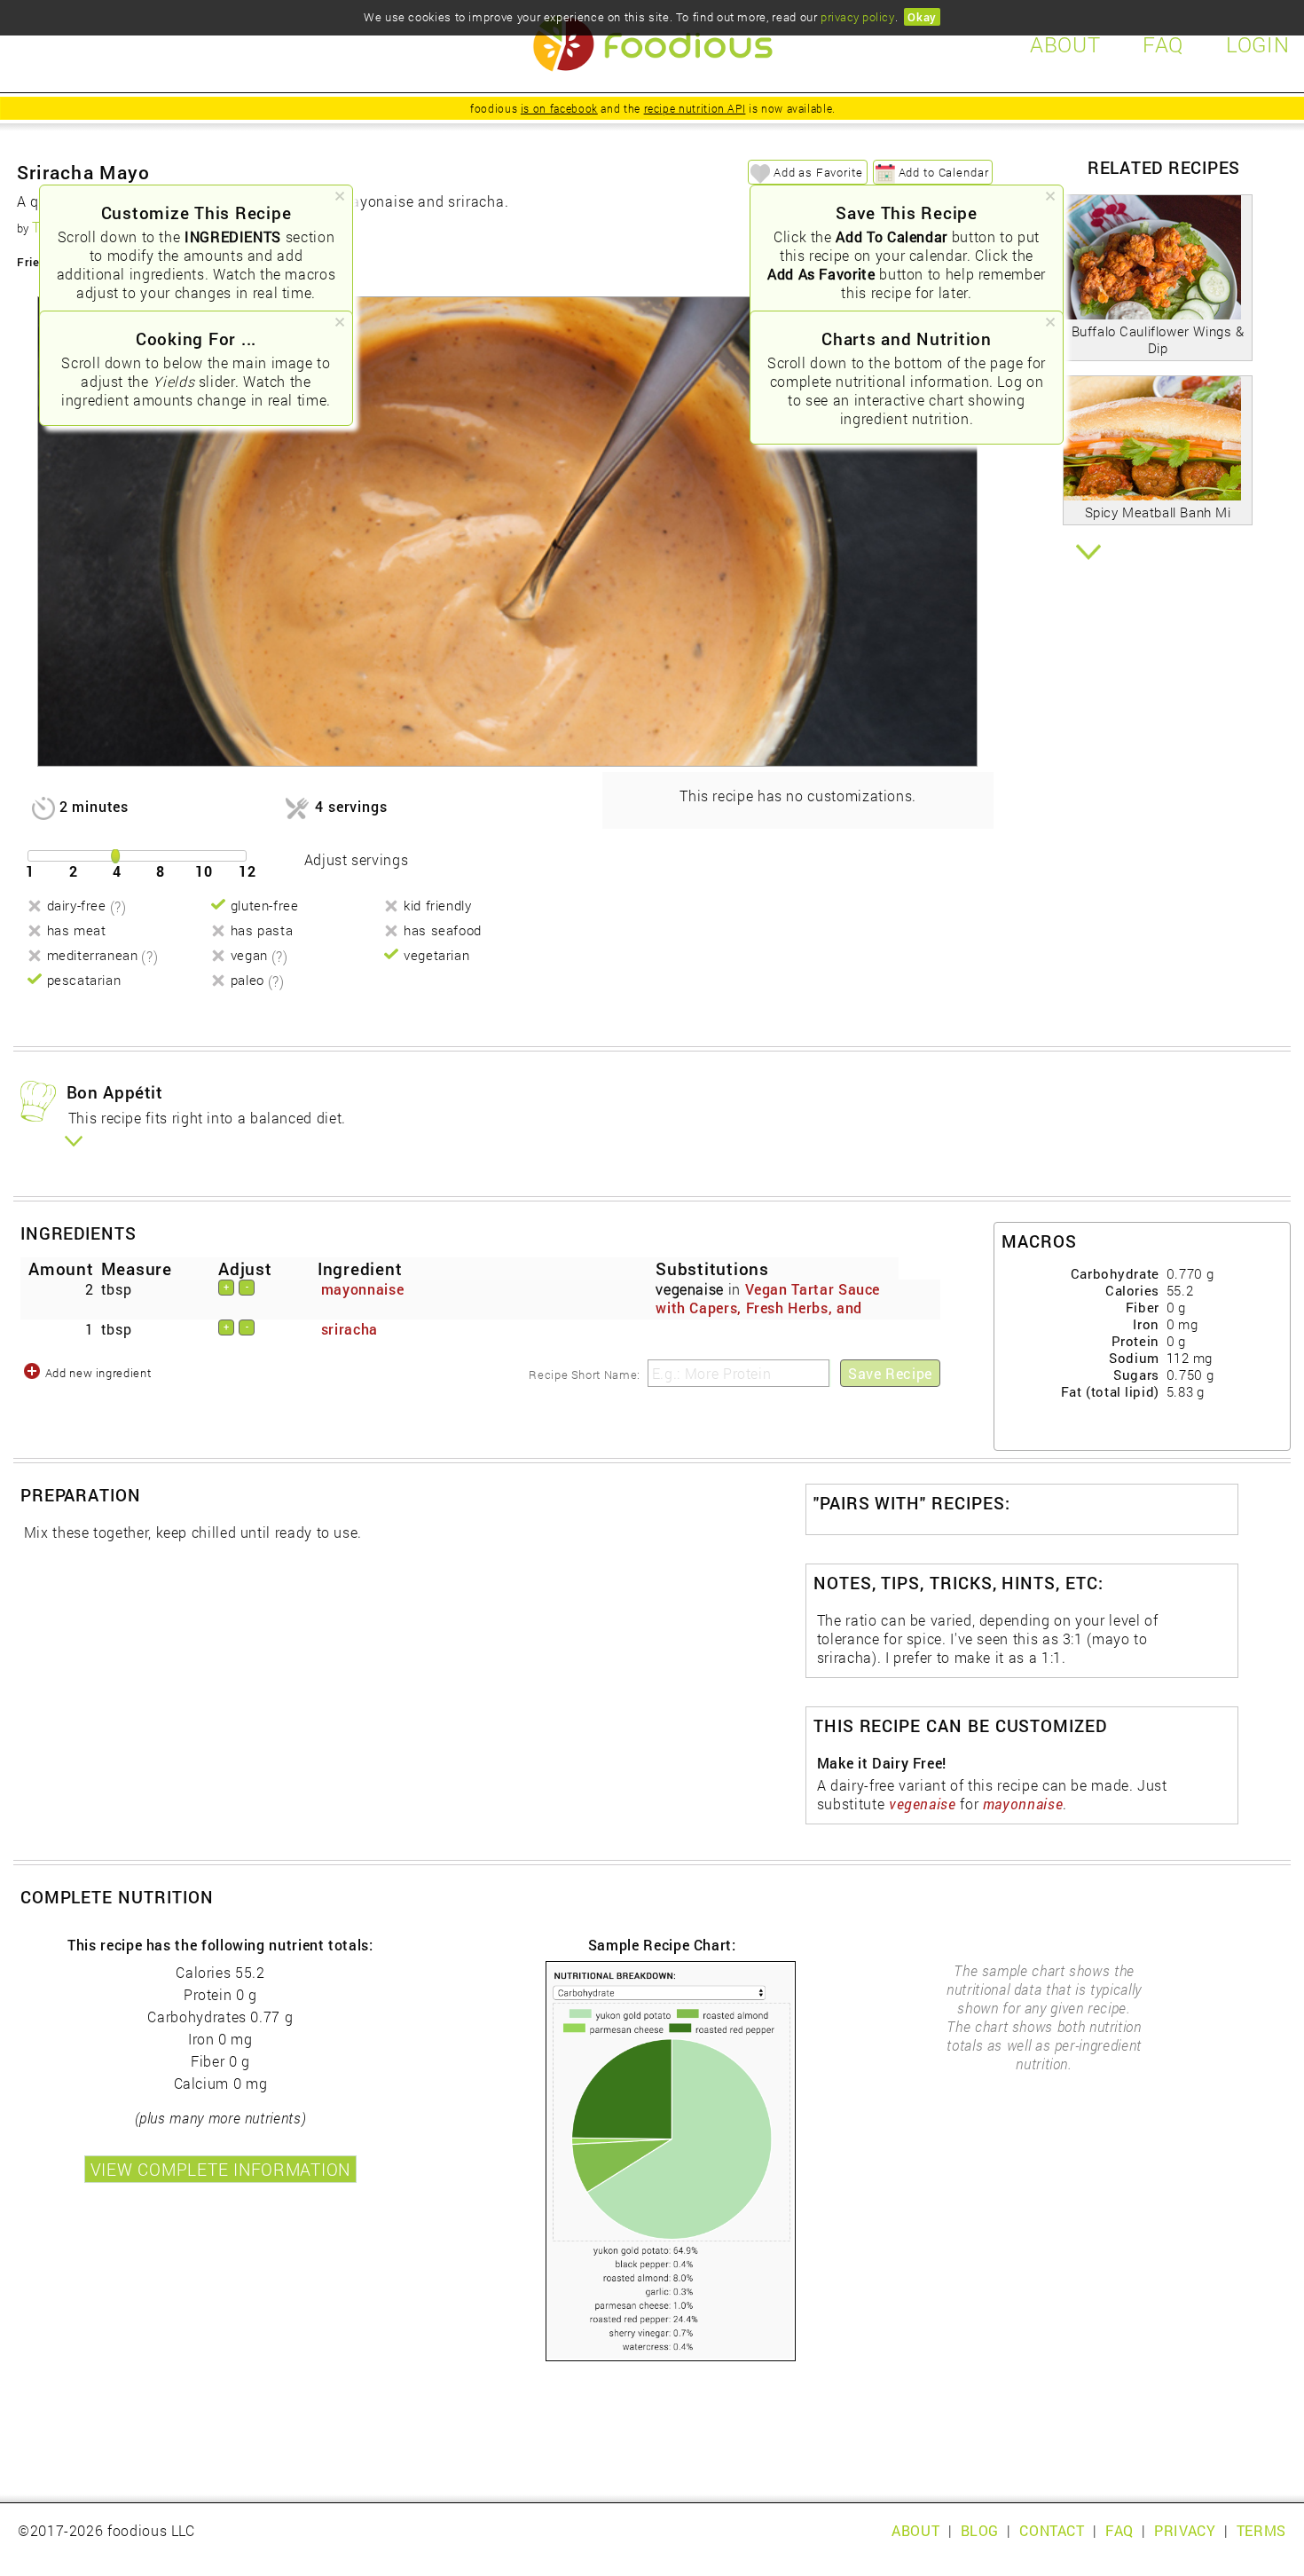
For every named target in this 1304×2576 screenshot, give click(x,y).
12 (247, 871)
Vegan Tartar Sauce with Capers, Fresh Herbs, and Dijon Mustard (768, 1308)
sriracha (350, 1329)
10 (204, 871)
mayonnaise (362, 1289)
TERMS (1261, 2530)
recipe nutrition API (695, 108)
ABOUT (915, 2530)
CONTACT (1052, 2530)
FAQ (1119, 2530)
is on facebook (559, 108)
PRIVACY (1185, 2530)
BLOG (980, 2530)
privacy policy (857, 17)
